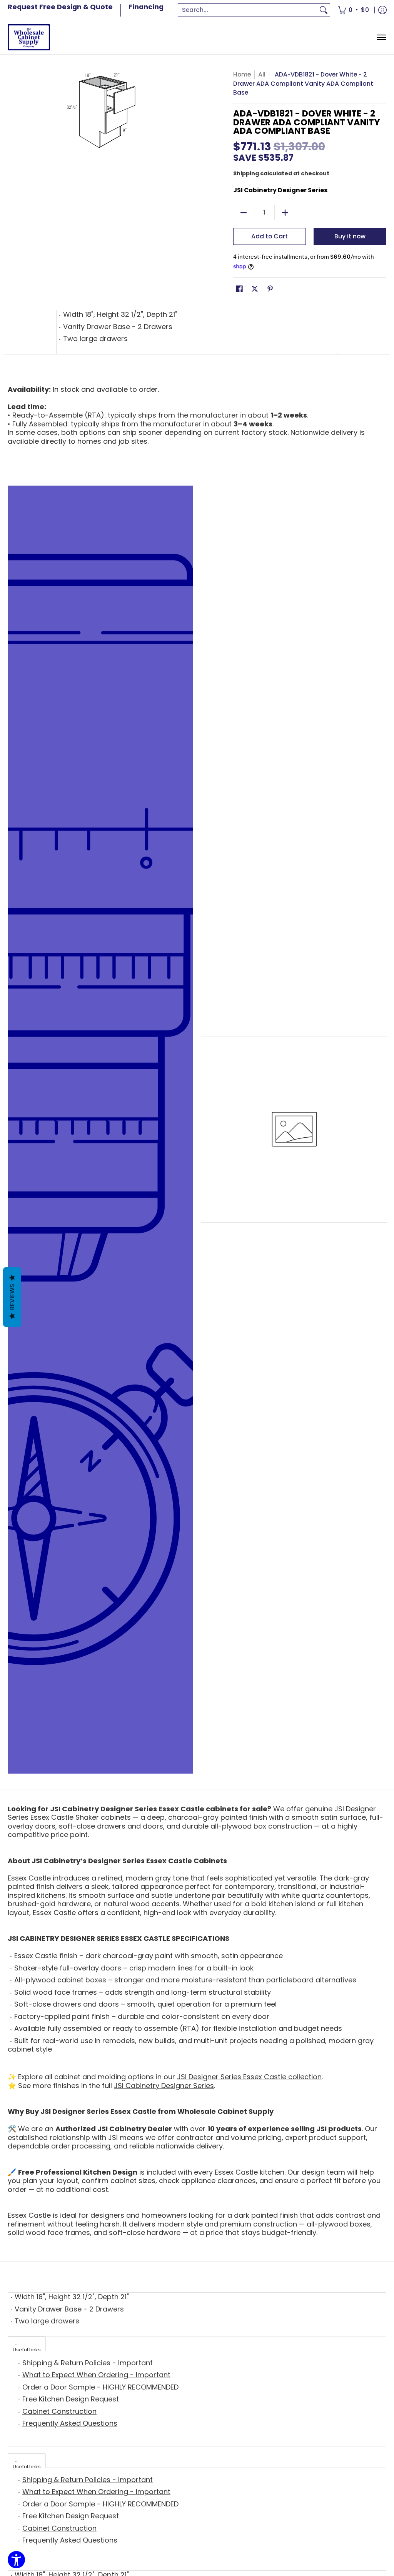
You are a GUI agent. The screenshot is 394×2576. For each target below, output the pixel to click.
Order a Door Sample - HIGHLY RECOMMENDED (100, 2387)
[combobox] (248, 10)
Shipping (246, 173)
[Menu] (381, 37)
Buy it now (350, 236)
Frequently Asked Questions (70, 2423)
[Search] (324, 10)
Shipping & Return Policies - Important (88, 2363)
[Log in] (382, 10)
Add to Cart (270, 236)
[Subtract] (244, 213)
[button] (239, 290)
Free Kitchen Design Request (71, 2399)
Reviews (12, 1297)
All (262, 74)
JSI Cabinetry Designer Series (280, 190)
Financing (146, 7)
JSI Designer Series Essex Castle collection (249, 2077)
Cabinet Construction (59, 2411)
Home (242, 74)
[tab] (27, 2344)
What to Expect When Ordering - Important (96, 2375)
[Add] (285, 213)
